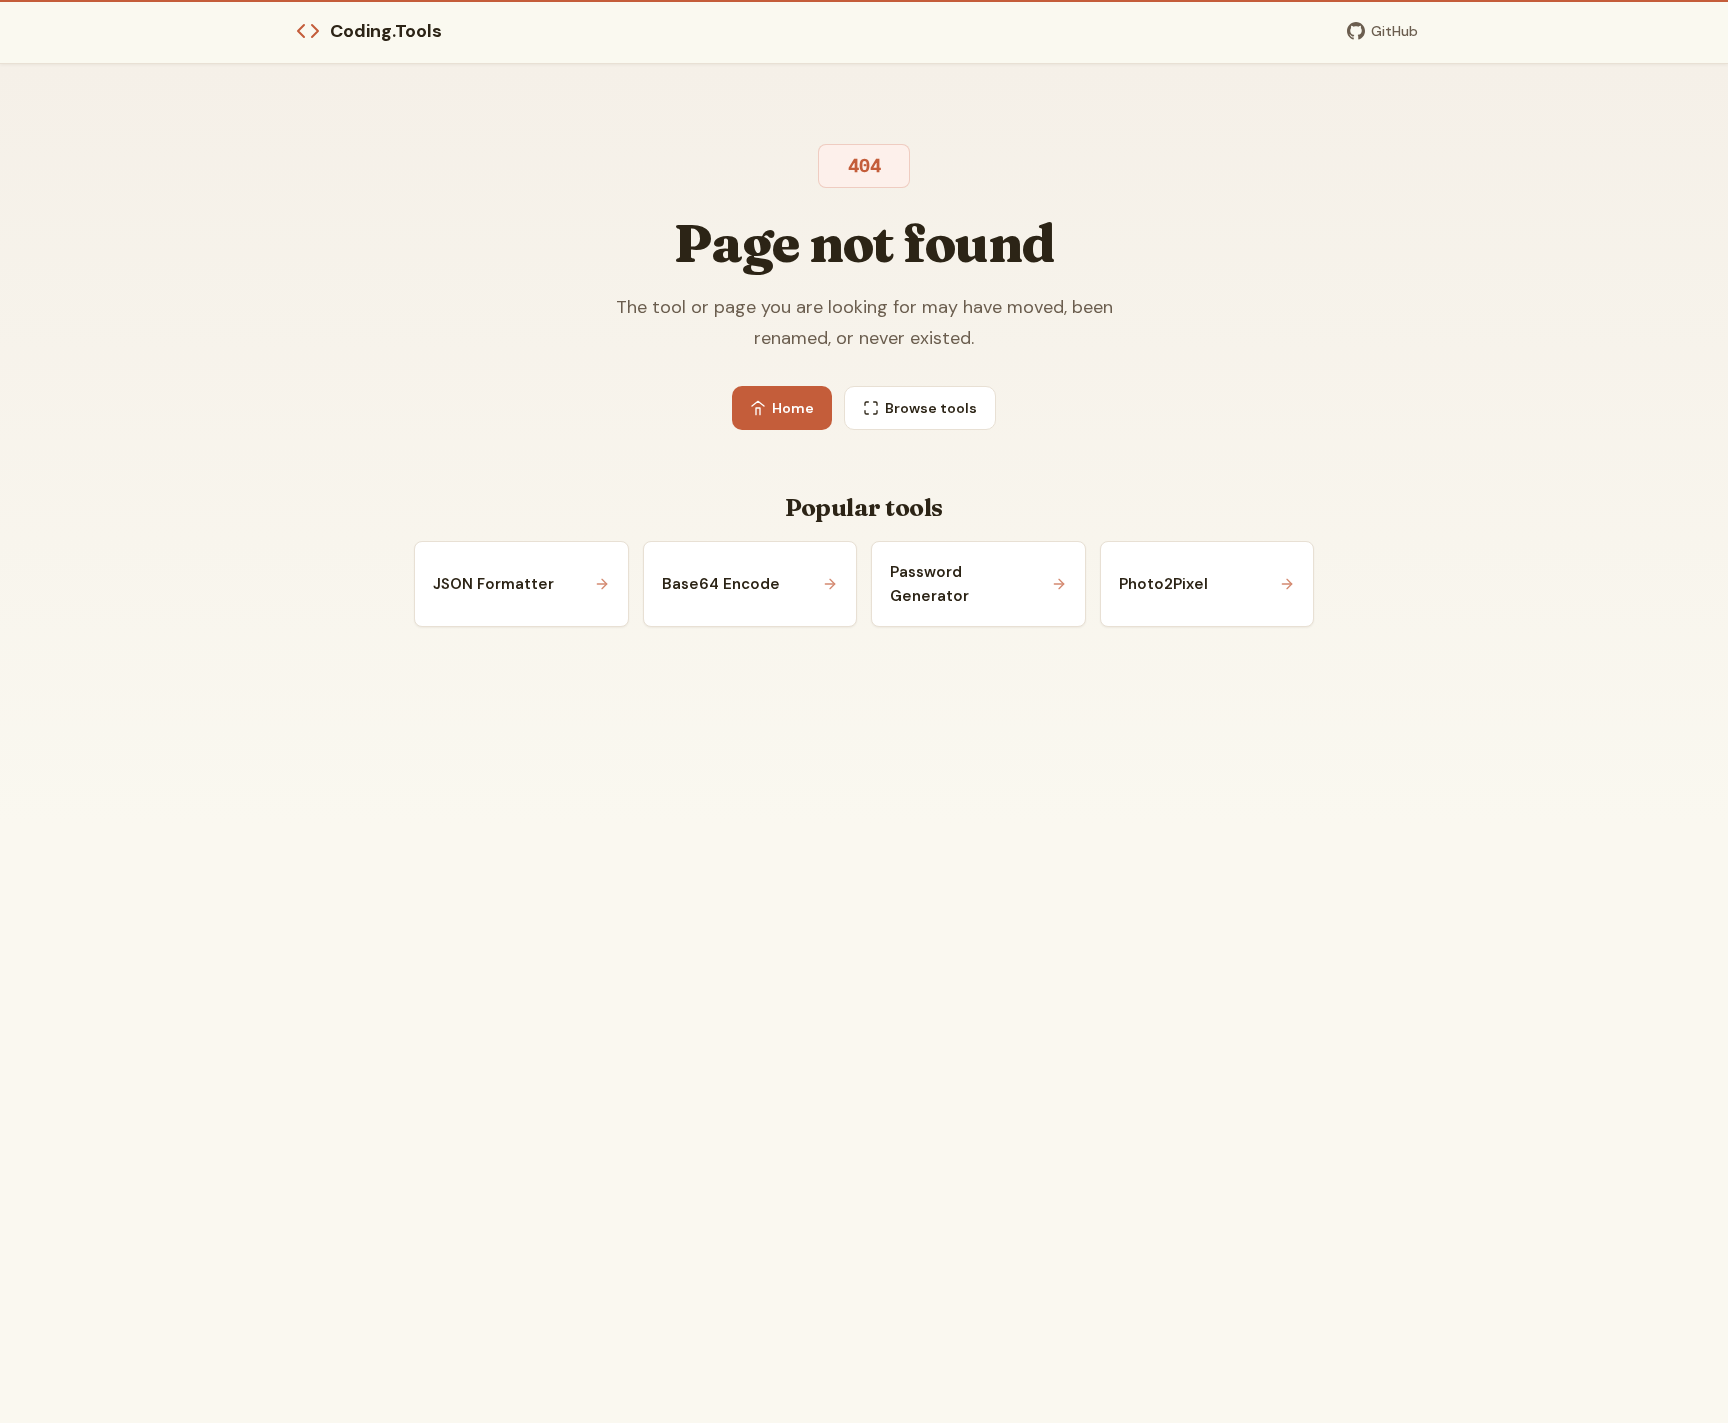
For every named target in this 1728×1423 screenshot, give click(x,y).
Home (793, 408)
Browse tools (931, 408)
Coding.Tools (386, 31)
